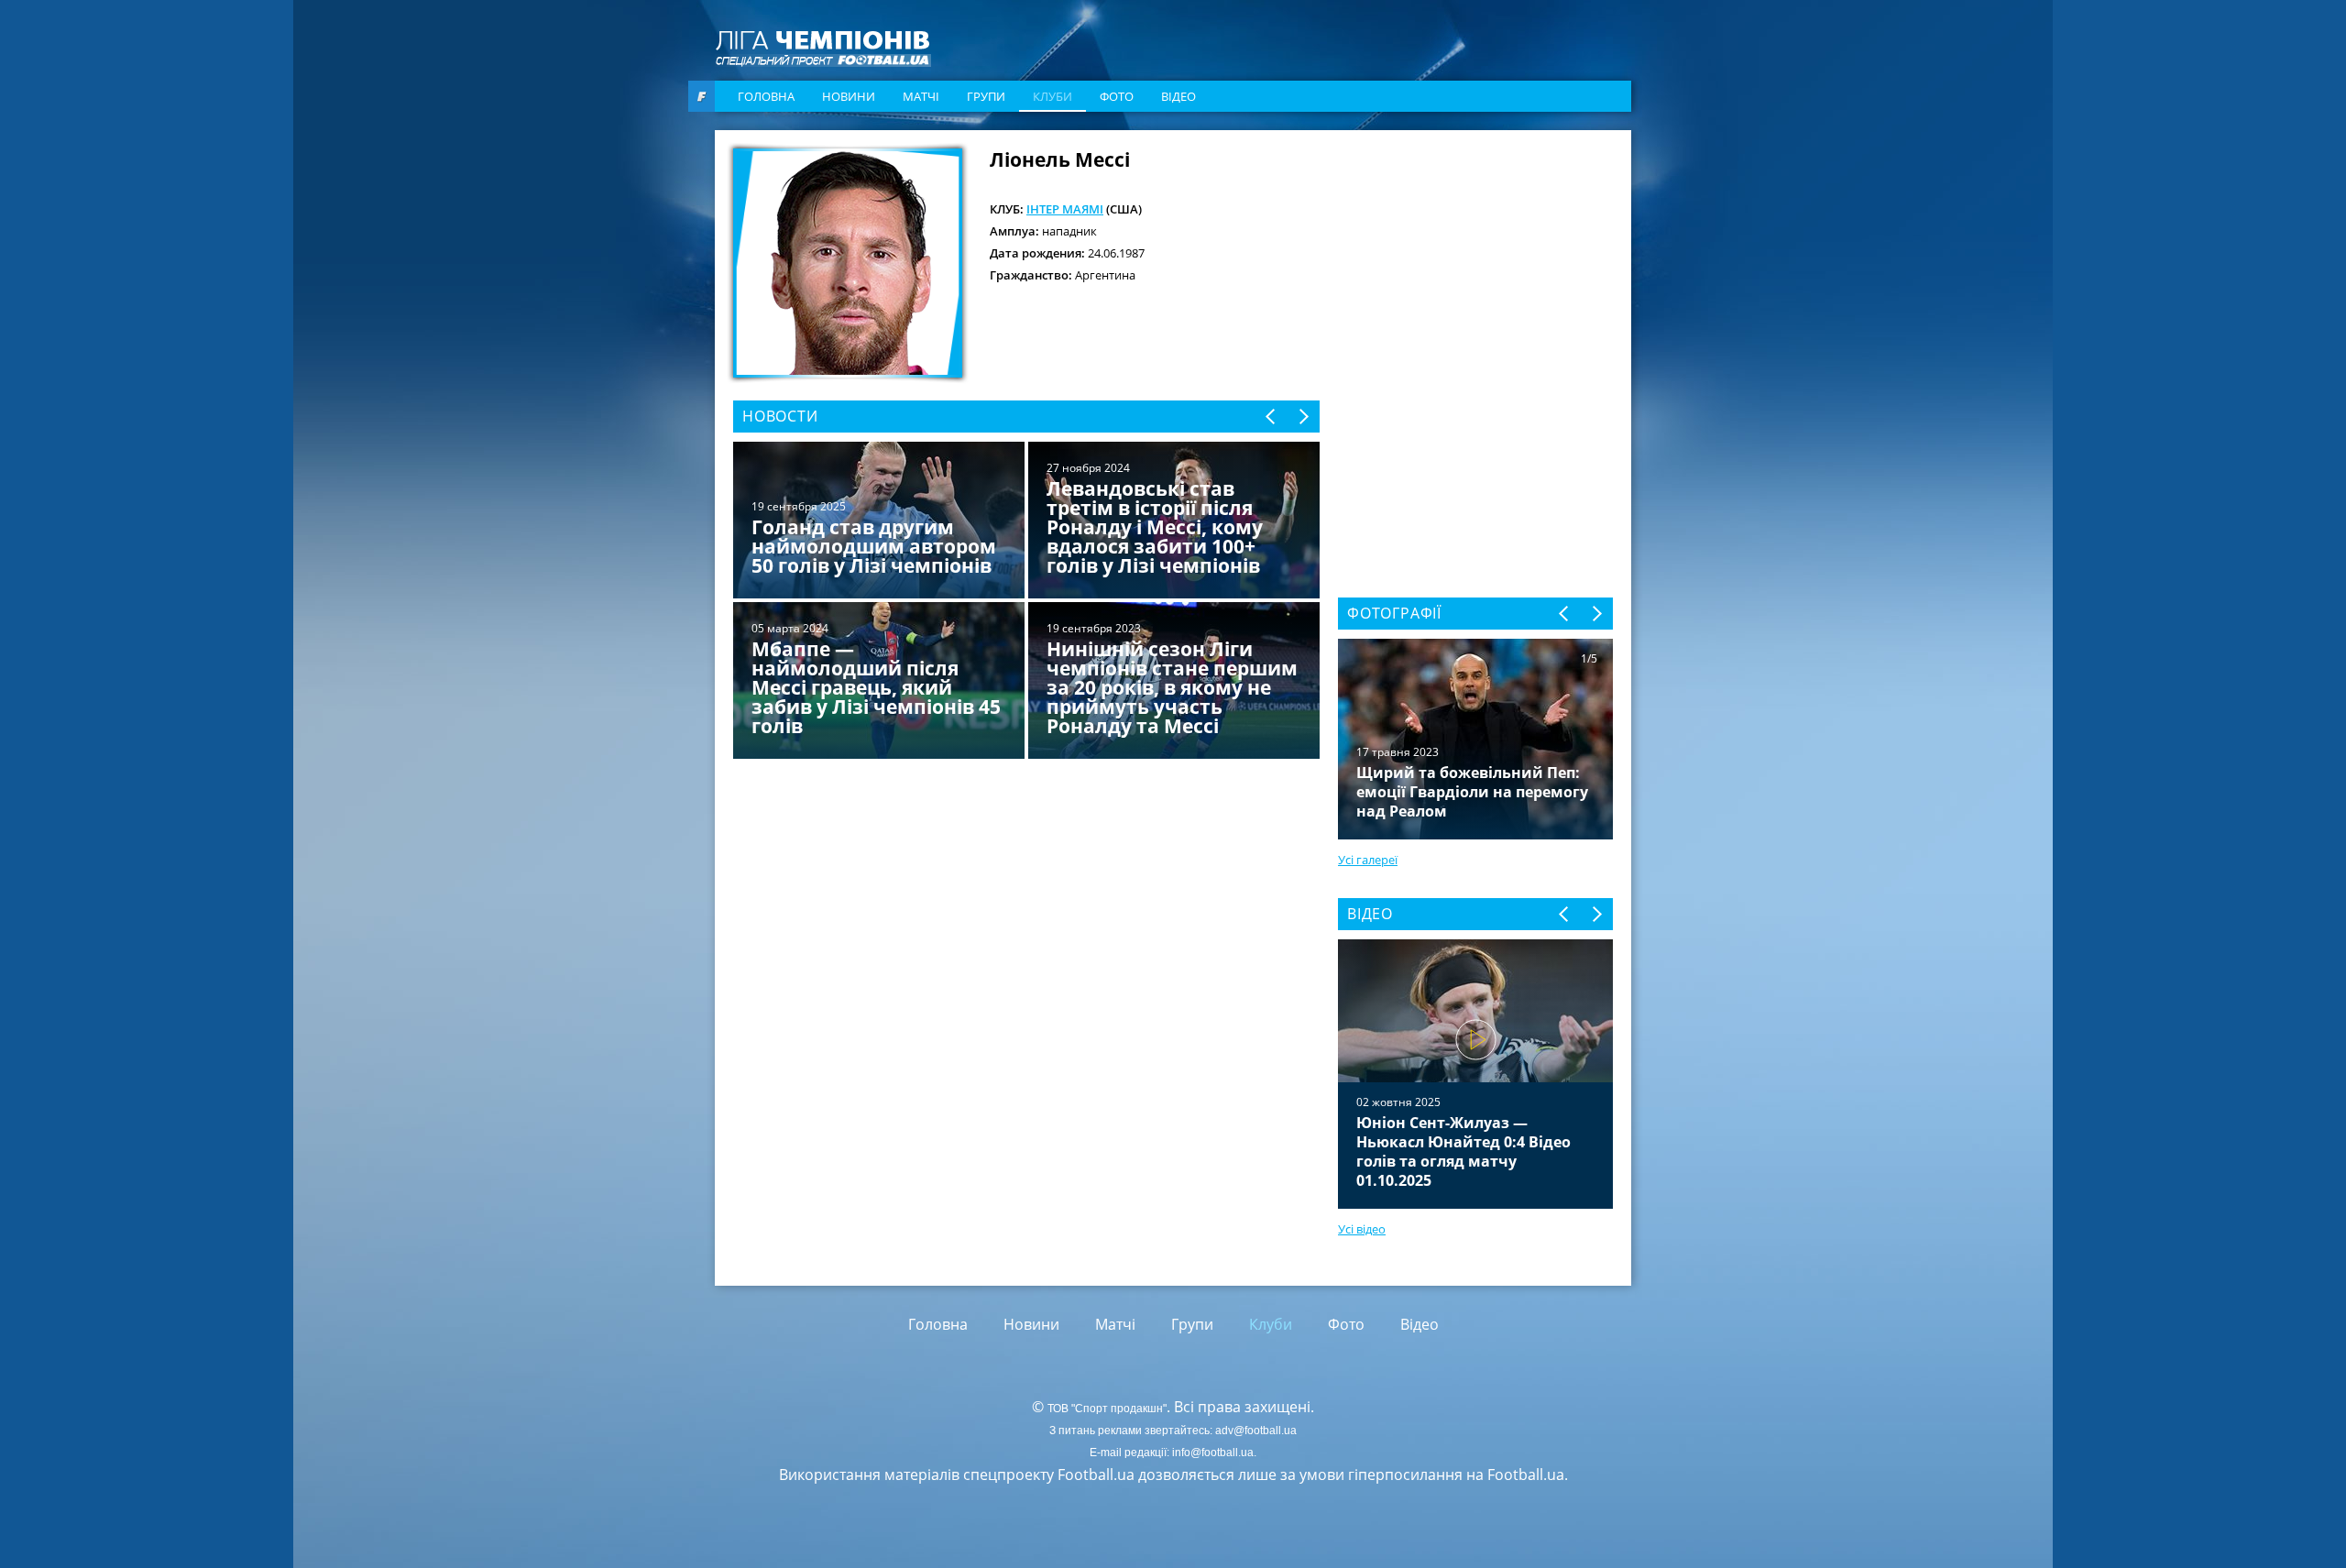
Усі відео (1362, 1229)
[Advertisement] (1475, 263)
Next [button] (1303, 417)
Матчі (921, 96)
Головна (766, 96)
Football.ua (1526, 1475)
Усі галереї (1368, 860)
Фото (1117, 96)
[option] (1026, 602)
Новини (849, 96)
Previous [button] (1272, 417)
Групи (986, 96)
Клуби (1052, 96)
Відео (1178, 96)
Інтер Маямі (1065, 209)
